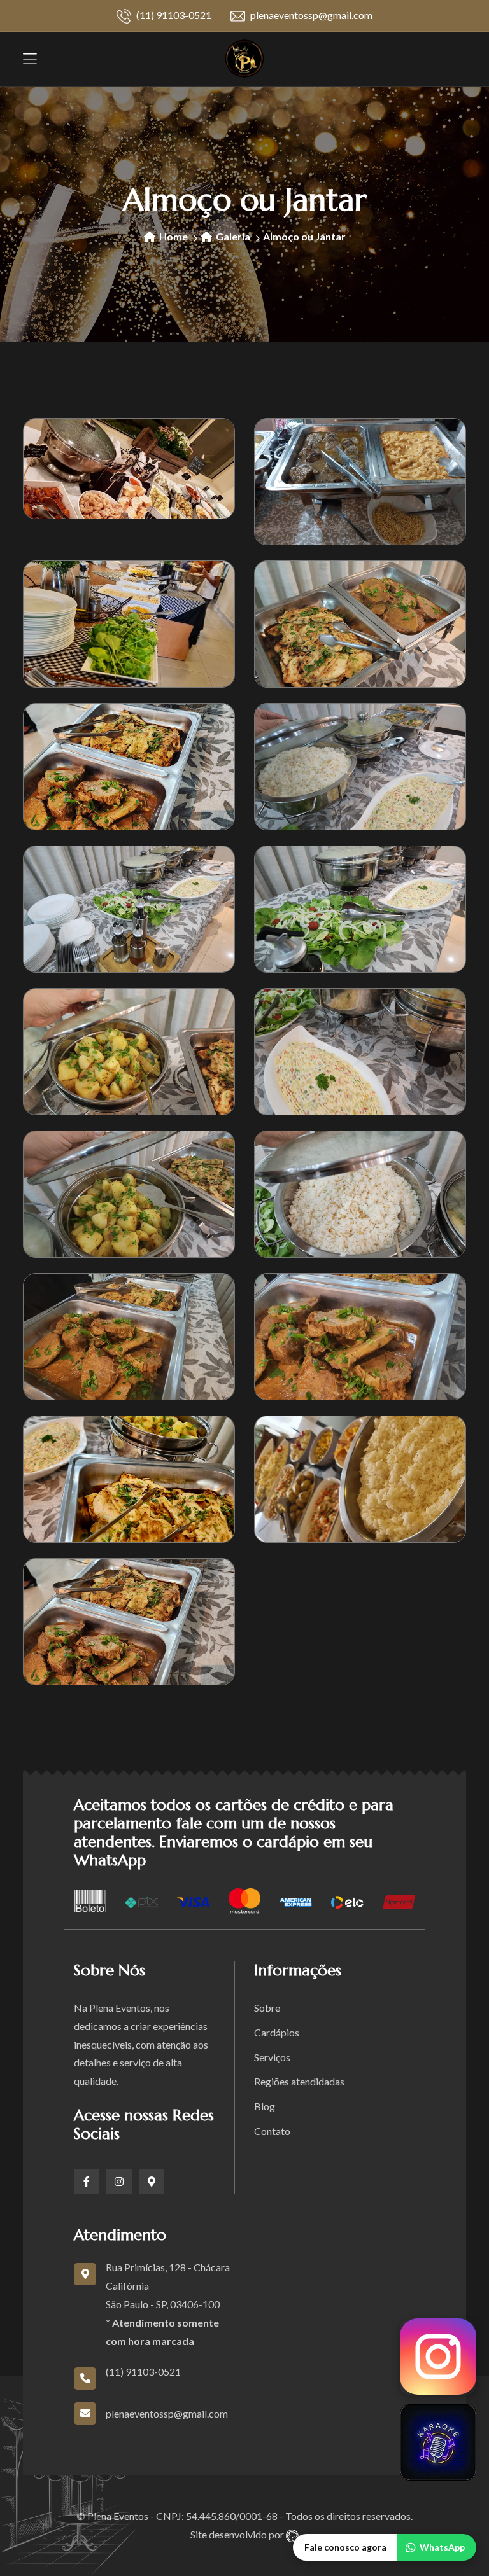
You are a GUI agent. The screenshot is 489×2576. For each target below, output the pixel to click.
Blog (265, 2106)
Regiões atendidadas (299, 2081)
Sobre (267, 2008)
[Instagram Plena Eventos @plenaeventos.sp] (438, 2357)
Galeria (232, 236)
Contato (272, 2131)
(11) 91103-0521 (173, 15)
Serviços (272, 2057)
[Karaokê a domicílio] (438, 2442)
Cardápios (277, 2032)
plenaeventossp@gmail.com (310, 15)
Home (173, 236)
